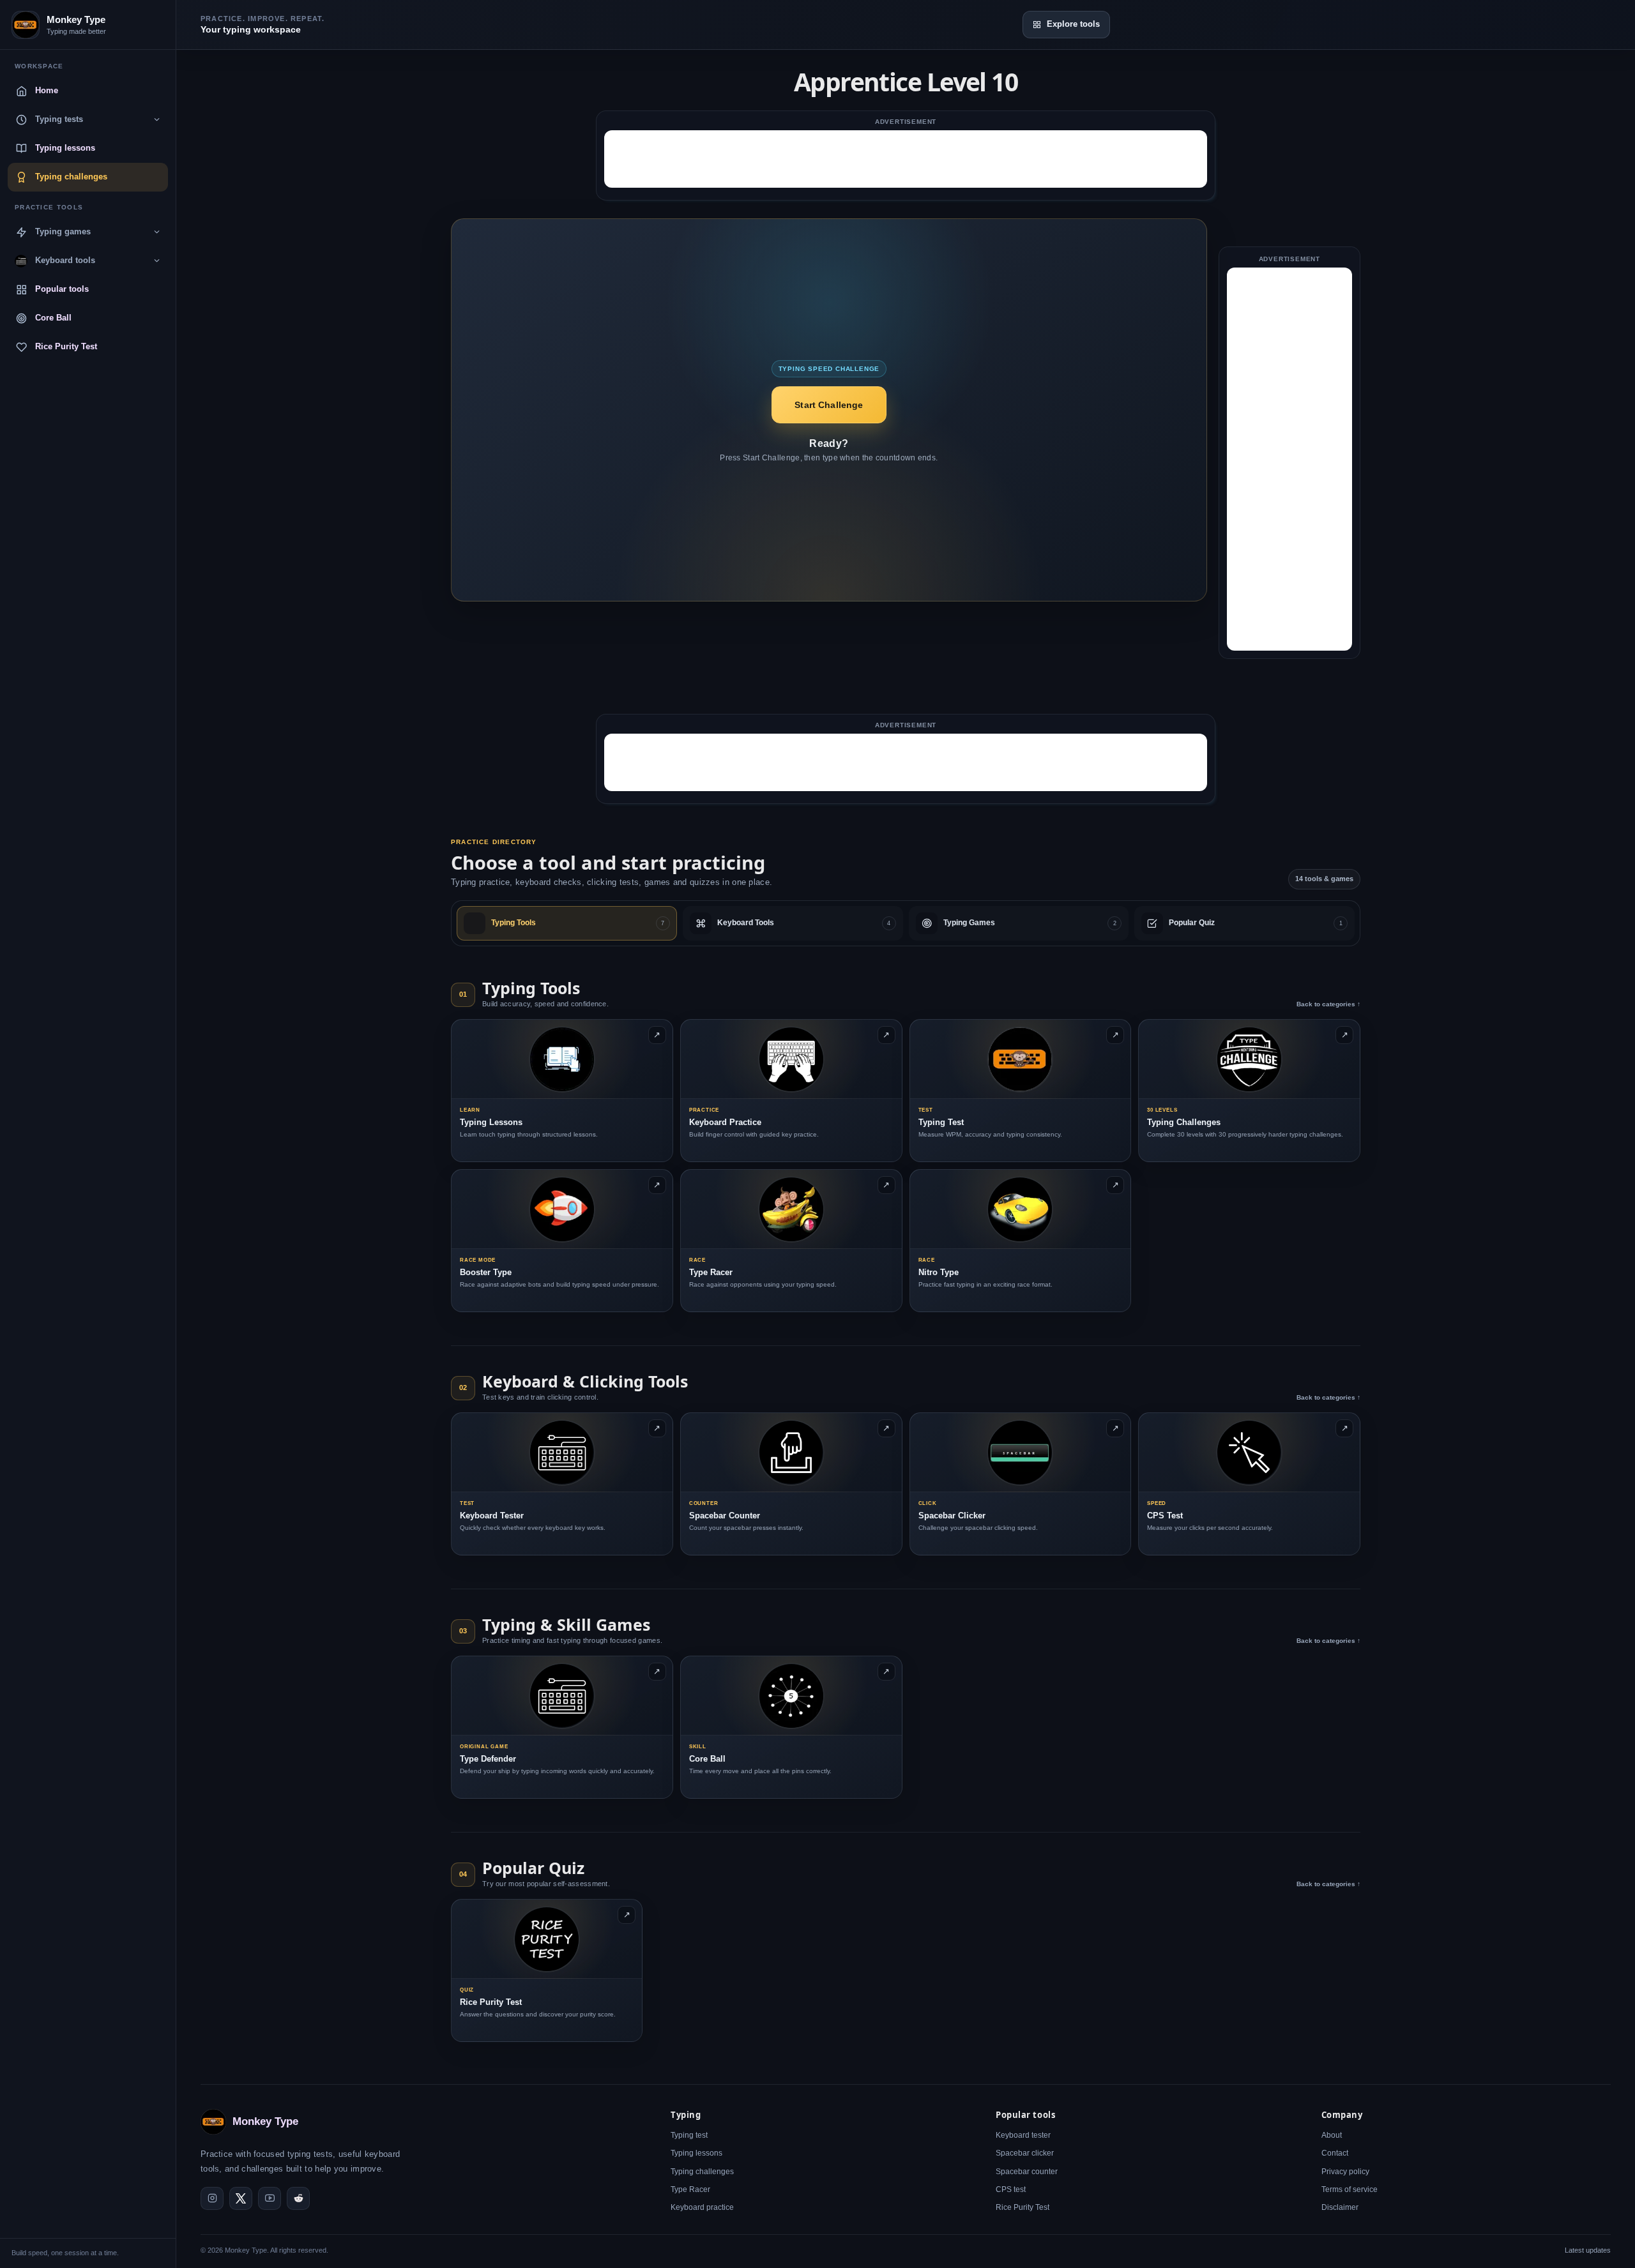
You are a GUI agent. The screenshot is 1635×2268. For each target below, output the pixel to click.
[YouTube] (270, 2198)
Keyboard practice (702, 2207)
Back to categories (1328, 1004)
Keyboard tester (1023, 2136)
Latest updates (1588, 2251)
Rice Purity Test (1023, 2207)
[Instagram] (212, 2198)
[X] (241, 2198)
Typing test (689, 2136)
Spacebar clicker (1025, 2154)
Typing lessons (696, 2154)
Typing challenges (702, 2172)
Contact (1335, 2154)
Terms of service (1350, 2189)
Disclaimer (1340, 2207)
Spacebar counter (1027, 2172)
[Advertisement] (906, 159)
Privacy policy (1345, 2172)
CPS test (1011, 2189)
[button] (829, 405)
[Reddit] (298, 2198)
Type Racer (690, 2189)
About (1332, 2136)
